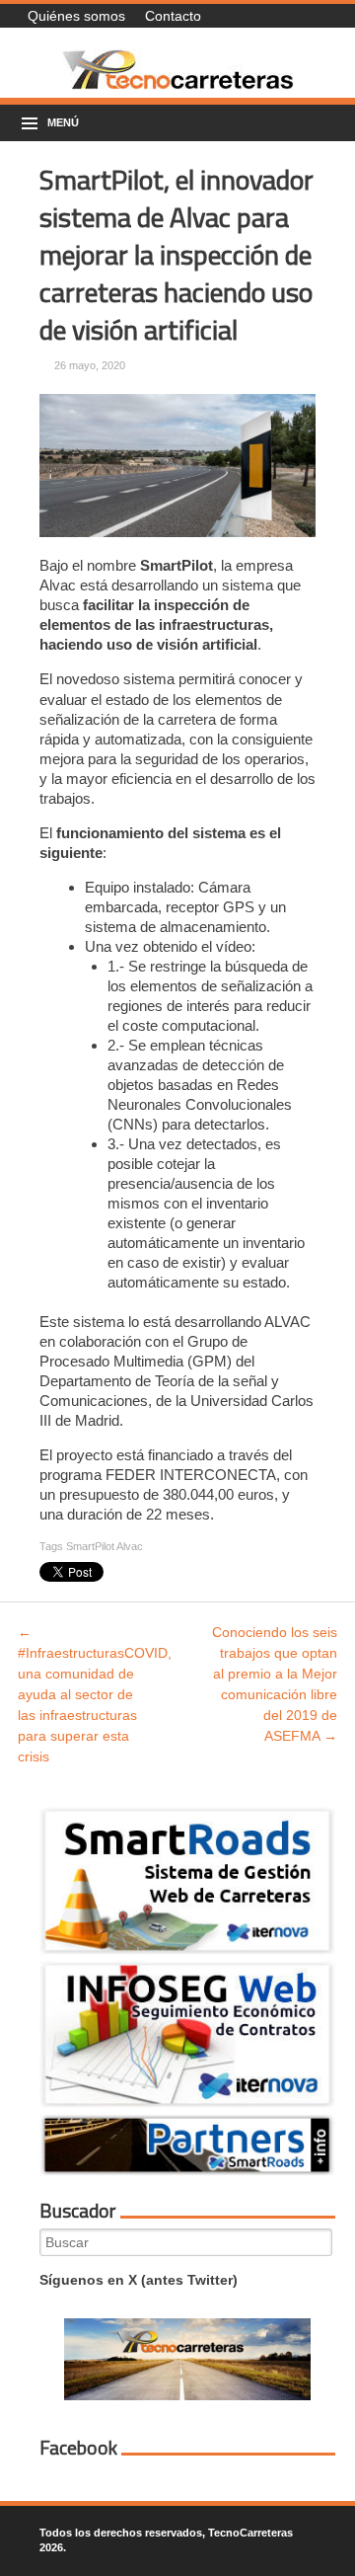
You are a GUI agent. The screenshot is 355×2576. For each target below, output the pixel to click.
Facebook (78, 2448)
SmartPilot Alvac (105, 1546)
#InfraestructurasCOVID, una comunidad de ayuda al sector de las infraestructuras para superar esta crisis (95, 1694)
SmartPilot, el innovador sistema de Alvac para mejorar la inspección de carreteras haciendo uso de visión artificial (177, 254)
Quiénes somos (76, 16)
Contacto (173, 16)
